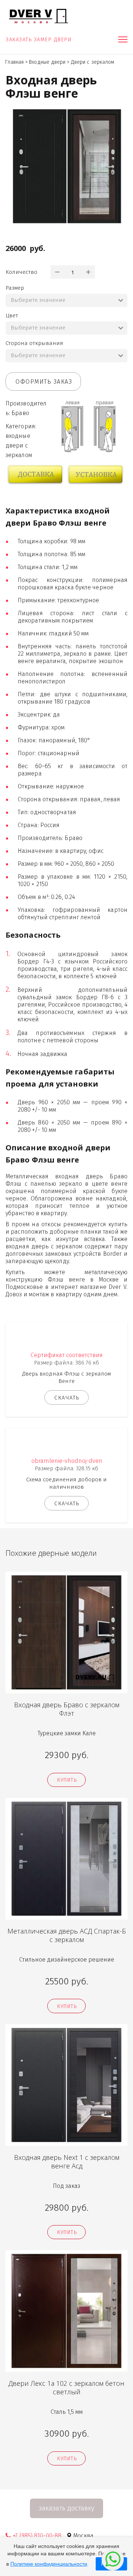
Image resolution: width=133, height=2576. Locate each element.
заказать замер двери (40, 40)
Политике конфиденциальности (49, 2564)
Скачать (67, 1398)
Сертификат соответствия (67, 1355)
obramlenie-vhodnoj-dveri (67, 1461)
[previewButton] (66, 1780)
